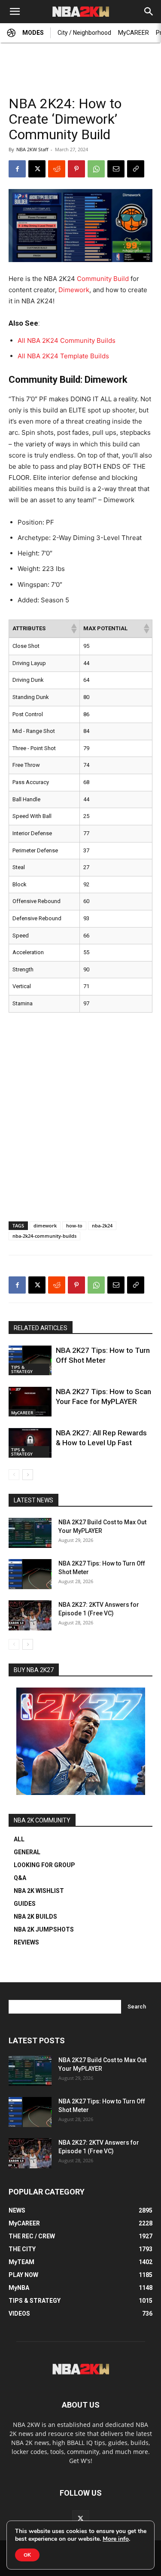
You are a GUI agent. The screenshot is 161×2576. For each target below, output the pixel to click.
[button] (15, 12)
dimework (45, 1225)
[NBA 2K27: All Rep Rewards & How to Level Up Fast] (30, 1443)
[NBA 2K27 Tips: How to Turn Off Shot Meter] (30, 1360)
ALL (19, 1839)
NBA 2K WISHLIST (39, 1891)
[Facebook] (17, 169)
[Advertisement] (81, 65)
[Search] (149, 12)
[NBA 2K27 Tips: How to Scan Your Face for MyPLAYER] (30, 1402)
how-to (74, 1225)
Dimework (74, 290)
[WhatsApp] (96, 169)
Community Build (103, 279)
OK (27, 2555)
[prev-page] (14, 1475)
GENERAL (27, 1852)
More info (116, 2539)
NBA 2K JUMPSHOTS (44, 1929)
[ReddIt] (57, 169)
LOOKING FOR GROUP (44, 1865)
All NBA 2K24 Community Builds (67, 340)
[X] (37, 169)
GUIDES (25, 1904)
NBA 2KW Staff (32, 149)
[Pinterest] (76, 169)
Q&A (20, 1878)
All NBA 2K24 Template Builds (63, 356)
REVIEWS (26, 1942)
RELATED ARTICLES (41, 1328)
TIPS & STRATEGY (22, 1369)
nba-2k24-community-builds (44, 1236)
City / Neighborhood (84, 33)
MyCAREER (134, 33)
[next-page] (28, 1475)
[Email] (116, 169)
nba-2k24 (102, 1225)
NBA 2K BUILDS (35, 1917)
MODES (33, 33)
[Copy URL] (136, 169)
